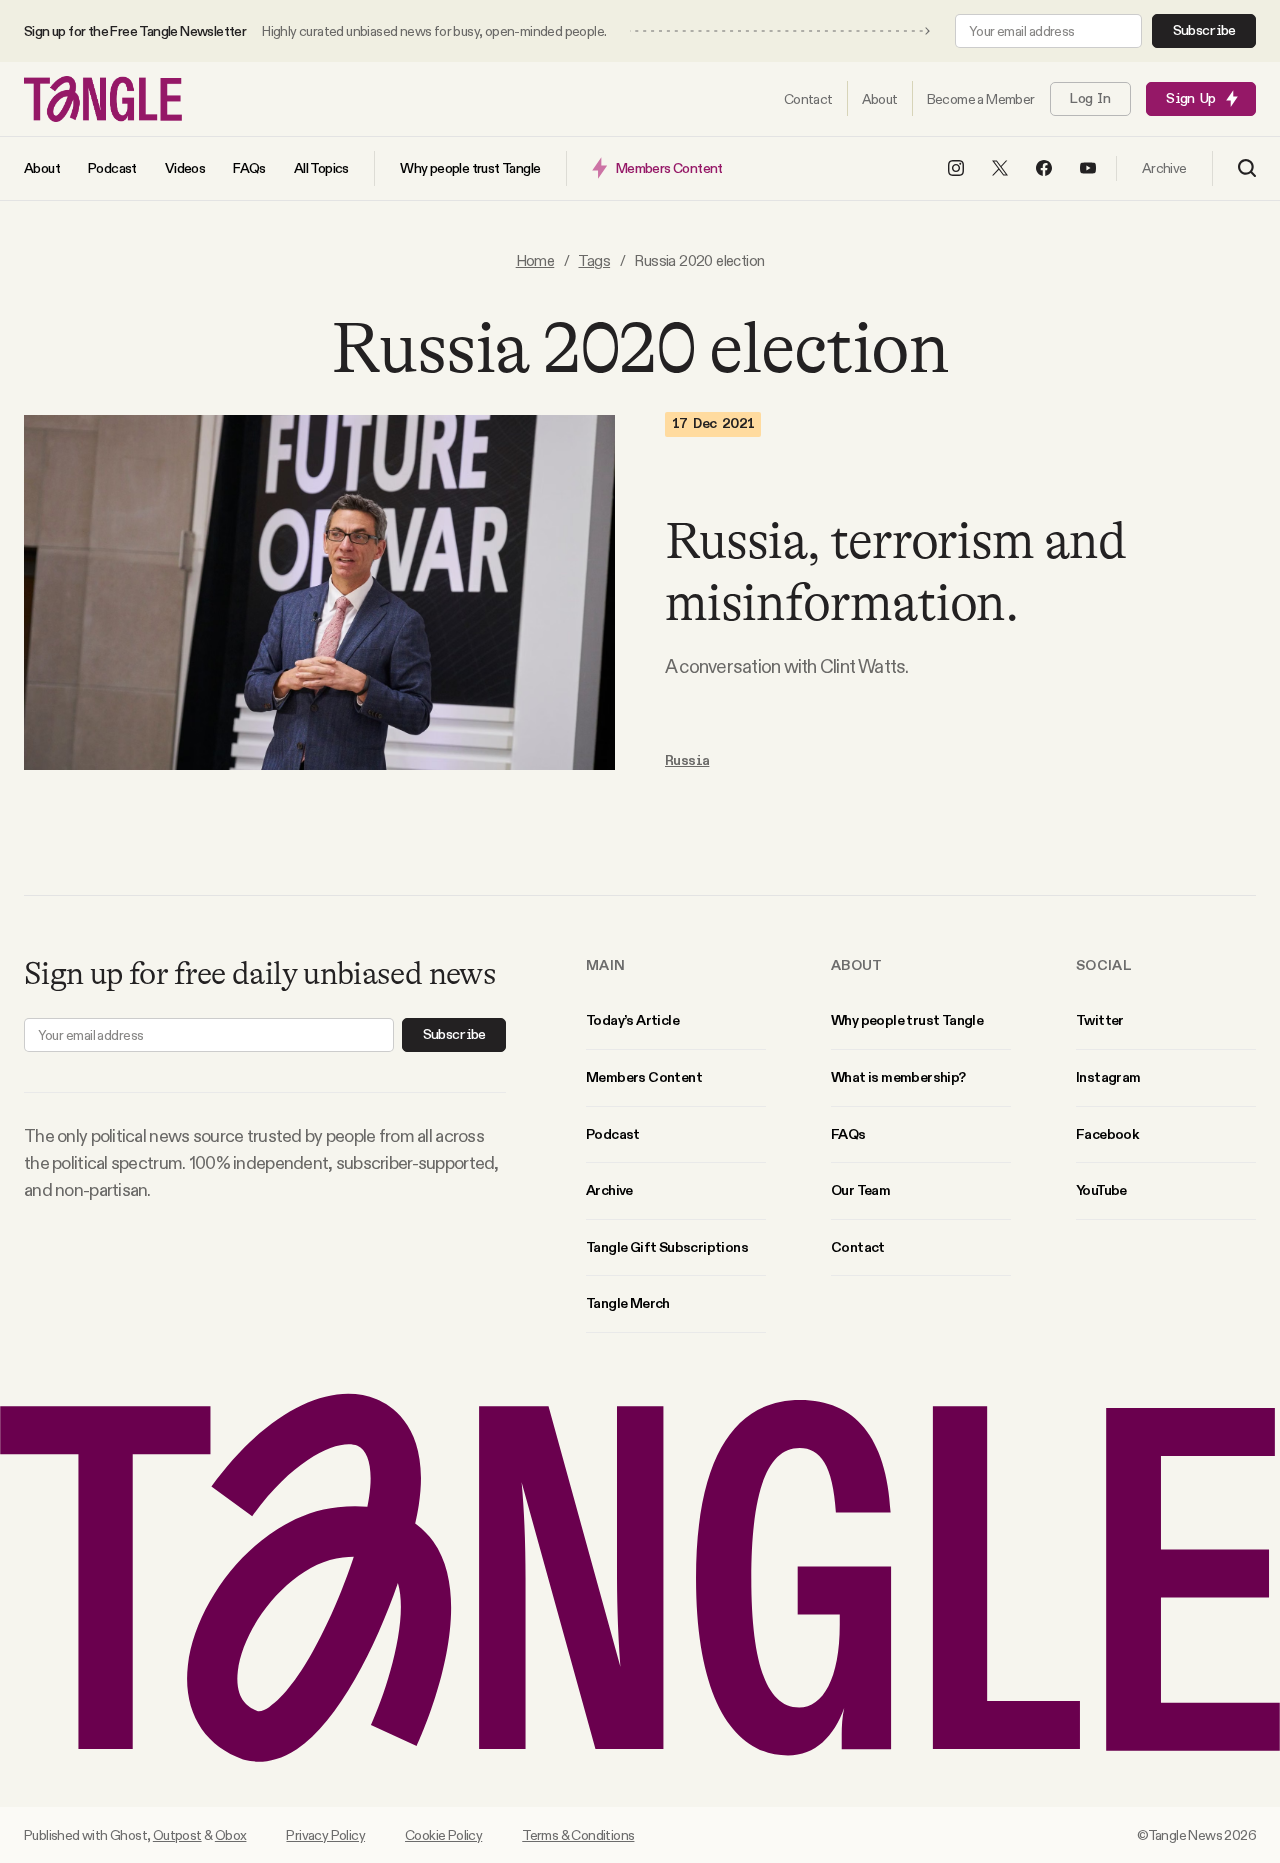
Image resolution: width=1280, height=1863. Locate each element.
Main (605, 965)
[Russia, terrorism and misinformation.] (319, 592)
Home (535, 260)
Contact (858, 1247)
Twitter (1100, 1020)
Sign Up (1190, 99)
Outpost (177, 1835)
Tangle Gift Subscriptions (667, 1247)
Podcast (613, 1134)
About (857, 965)
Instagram (1108, 1077)
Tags (594, 260)
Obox (231, 1835)
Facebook (1107, 1134)
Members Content (644, 1077)
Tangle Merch (628, 1303)
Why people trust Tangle (907, 1020)
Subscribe (1204, 31)
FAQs (848, 1134)
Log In (1090, 99)
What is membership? (898, 1077)
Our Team (860, 1190)
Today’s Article (632, 1020)
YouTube (1101, 1190)
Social (1104, 965)
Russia (687, 761)
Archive (609, 1190)
